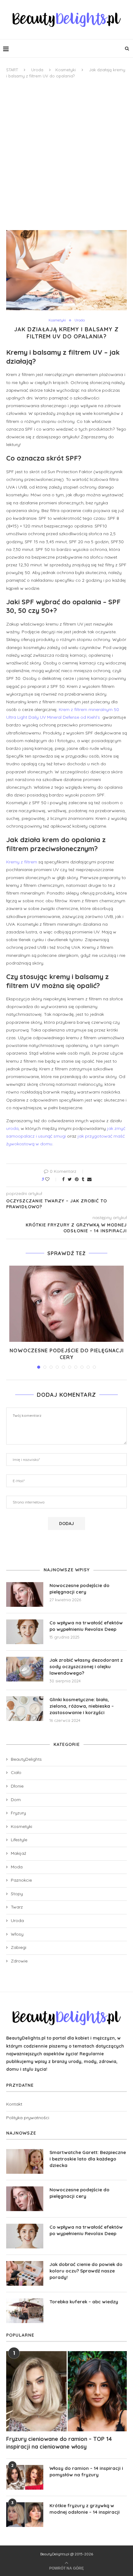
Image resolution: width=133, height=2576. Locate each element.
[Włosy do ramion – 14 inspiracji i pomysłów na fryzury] (25, 2477)
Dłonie (17, 1786)
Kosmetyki (66, 70)
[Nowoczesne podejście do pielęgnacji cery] (66, 1304)
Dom (16, 1800)
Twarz (17, 1907)
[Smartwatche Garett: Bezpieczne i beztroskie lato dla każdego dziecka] (25, 2161)
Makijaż (19, 1853)
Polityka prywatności (28, 2118)
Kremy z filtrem (22, 862)
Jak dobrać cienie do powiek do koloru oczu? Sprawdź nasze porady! (86, 2271)
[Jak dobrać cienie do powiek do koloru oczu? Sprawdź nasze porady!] (25, 2273)
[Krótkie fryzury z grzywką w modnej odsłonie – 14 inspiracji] (25, 2515)
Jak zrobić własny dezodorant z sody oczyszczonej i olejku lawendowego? (86, 1666)
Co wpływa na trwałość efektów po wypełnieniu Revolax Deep (86, 1626)
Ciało (16, 1772)
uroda (12, 1128)
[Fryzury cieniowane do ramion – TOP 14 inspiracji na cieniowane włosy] (66, 2391)
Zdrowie (19, 1961)
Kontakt (14, 2104)
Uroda (37, 70)
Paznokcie (21, 1880)
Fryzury (18, 1813)
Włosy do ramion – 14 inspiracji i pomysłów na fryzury (86, 2471)
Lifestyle (19, 1840)
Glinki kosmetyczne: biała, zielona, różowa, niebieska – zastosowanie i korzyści (82, 1706)
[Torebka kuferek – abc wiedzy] (25, 2311)
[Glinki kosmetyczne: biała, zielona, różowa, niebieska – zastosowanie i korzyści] (25, 1709)
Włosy (17, 1934)
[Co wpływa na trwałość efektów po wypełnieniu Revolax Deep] (25, 1632)
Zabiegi (19, 1947)
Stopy (17, 1894)
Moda (17, 1867)
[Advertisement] (66, 155)
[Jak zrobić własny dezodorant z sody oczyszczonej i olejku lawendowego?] (25, 1669)
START (12, 70)
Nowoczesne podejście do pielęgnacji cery (79, 1589)
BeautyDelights (26, 1759)
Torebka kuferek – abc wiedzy (84, 2302)
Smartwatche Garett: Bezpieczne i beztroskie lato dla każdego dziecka (88, 2159)
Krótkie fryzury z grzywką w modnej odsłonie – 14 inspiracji (85, 2509)
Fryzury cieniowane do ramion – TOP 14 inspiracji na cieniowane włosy (59, 2443)
